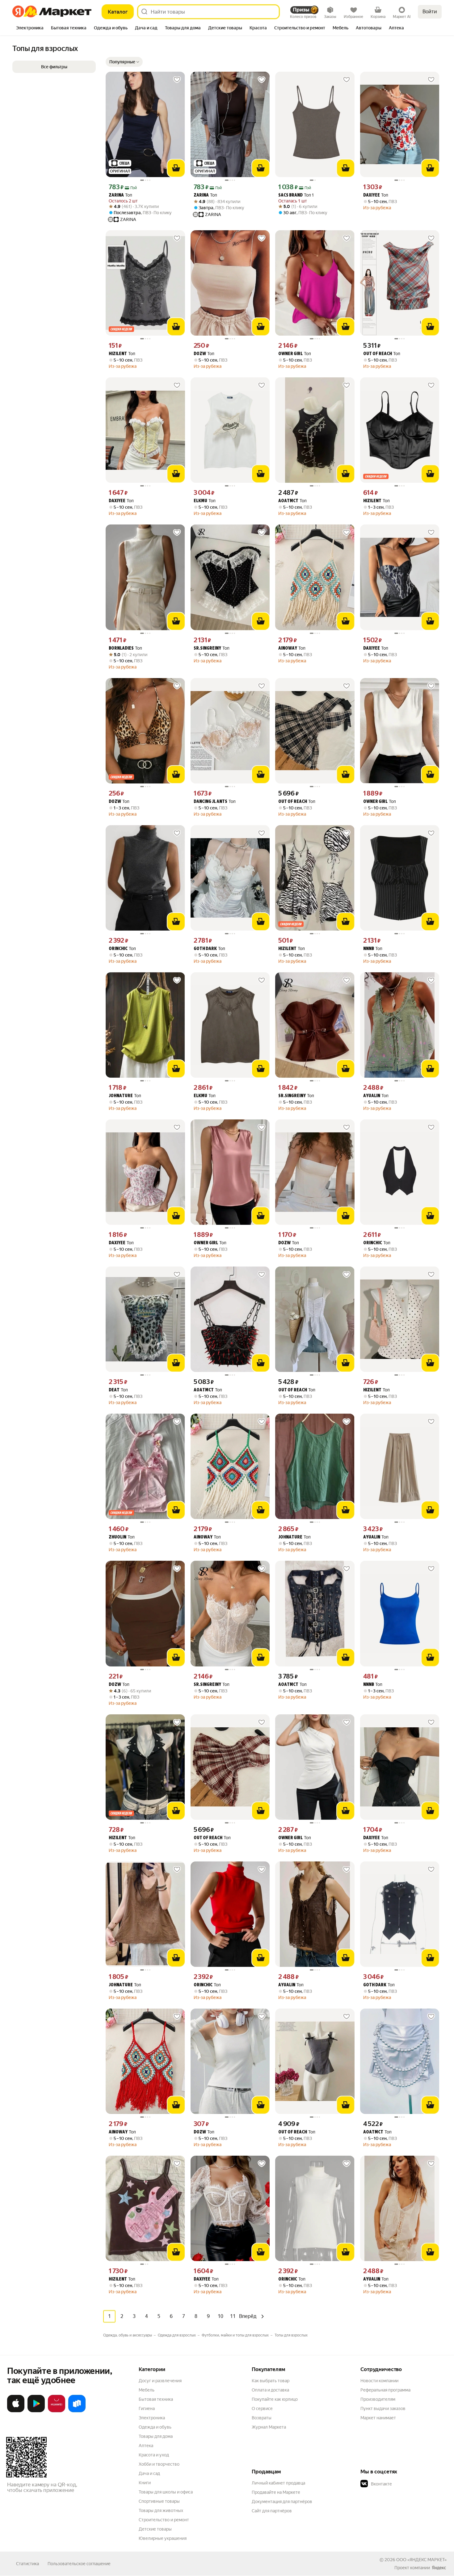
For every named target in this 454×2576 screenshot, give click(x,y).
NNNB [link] (369, 949)
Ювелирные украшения (163, 2538)
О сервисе (262, 2408)
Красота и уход (154, 2455)
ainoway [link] (288, 649)
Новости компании (379, 2381)
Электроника (152, 2418)
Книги (145, 2483)
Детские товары (155, 2529)
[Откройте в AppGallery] (57, 2411)
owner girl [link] (290, 354)
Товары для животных (161, 2510)
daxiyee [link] (372, 195)
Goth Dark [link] (205, 949)
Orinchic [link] (118, 949)
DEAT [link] (114, 1390)
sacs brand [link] (290, 195)
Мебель (147, 2390)
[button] (124, 62)
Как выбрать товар (271, 2381)
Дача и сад (149, 2473)
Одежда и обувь (155, 2427)
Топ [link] (120, 195)
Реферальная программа (385, 2390)
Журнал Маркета (269, 2427)
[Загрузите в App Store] (16, 2411)
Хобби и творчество (159, 2464)
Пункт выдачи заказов (383, 2408)
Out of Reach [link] (378, 354)
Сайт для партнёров (272, 2511)
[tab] (30, 28)
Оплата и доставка (270, 2390)
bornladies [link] (121, 649)
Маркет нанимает (378, 2418)
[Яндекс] (439, 2568)
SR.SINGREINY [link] (207, 649)
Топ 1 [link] (296, 195)
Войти (430, 12)
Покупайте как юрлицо (275, 2399)
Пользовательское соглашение (79, 2564)
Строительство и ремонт (164, 2520)
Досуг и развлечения (160, 2381)
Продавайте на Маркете (276, 2492)
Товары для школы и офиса (166, 2492)
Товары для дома (156, 2436)
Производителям (378, 2399)
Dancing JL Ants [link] (210, 802)
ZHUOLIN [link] (118, 1537)
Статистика (27, 2564)
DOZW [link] (200, 354)
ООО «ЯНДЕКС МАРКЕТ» (421, 2560)
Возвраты (262, 2418)
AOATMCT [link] (288, 501)
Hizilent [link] (118, 354)
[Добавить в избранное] (177, 80)
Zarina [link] (116, 195)
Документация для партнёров (282, 2502)
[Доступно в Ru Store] (77, 2411)
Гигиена (147, 2408)
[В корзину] (176, 168)
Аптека (146, 2446)
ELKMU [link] (200, 501)
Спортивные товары (159, 2501)
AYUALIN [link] (372, 1096)
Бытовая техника (156, 2399)
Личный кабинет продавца (278, 2483)
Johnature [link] (121, 1096)
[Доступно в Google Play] (36, 2411)
